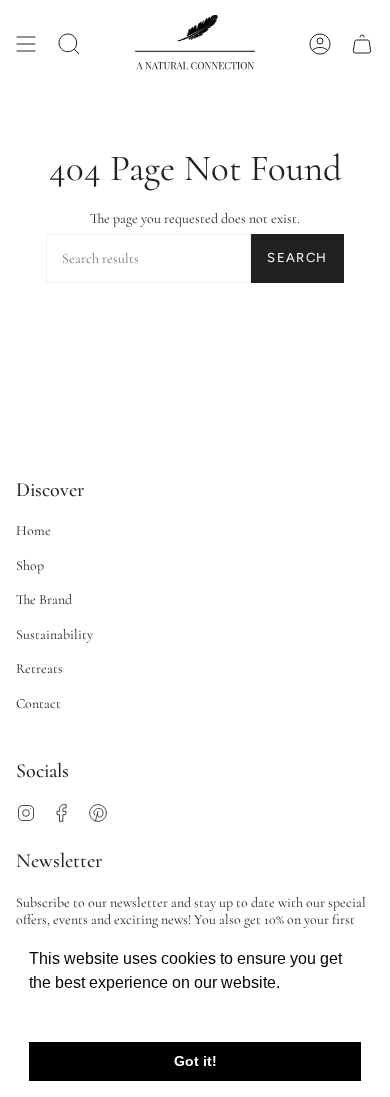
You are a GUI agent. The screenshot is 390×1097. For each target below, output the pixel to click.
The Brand (44, 599)
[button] (69, 43)
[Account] (320, 43)
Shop (30, 565)
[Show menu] (26, 43)
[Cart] (362, 43)
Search (297, 257)
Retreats (39, 668)
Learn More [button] (72, 1009)
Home (33, 530)
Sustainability (54, 634)
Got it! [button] (195, 1061)
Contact (38, 703)
